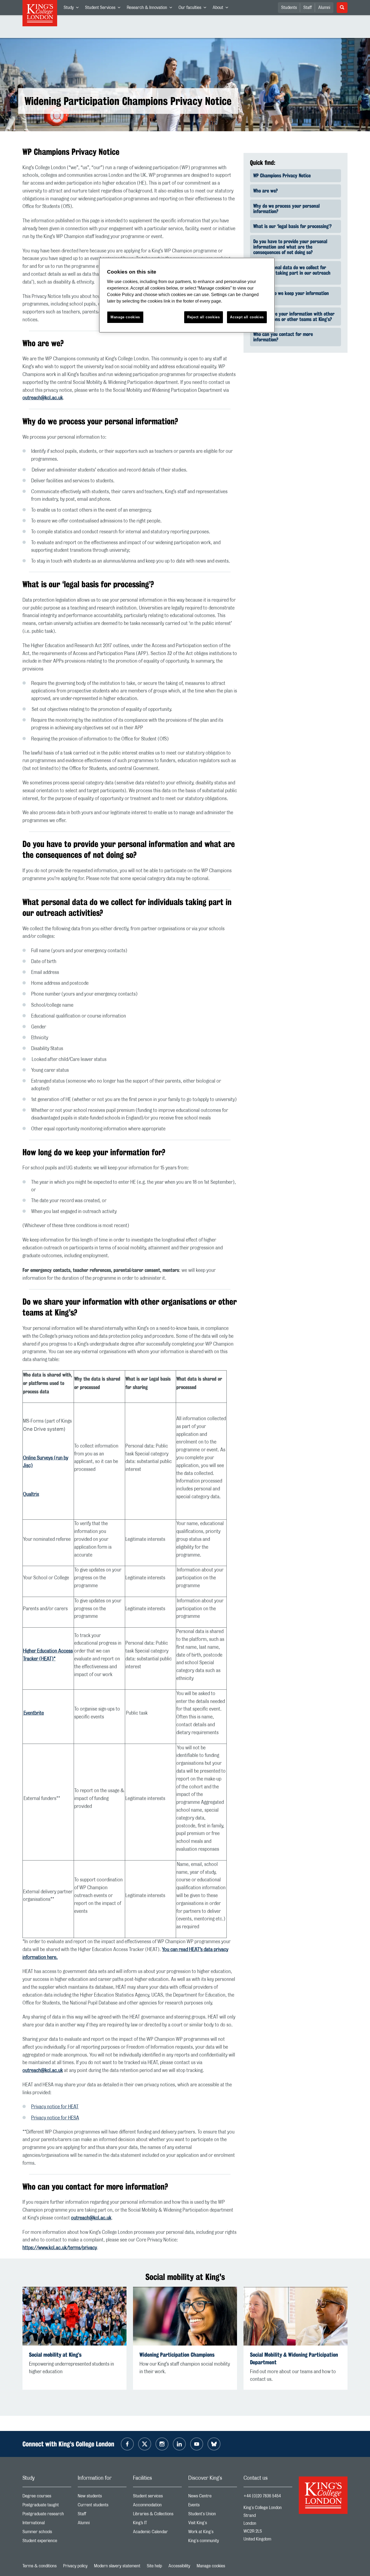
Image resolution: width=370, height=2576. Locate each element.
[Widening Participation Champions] (185, 2316)
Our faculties (194, 9)
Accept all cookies (247, 317)
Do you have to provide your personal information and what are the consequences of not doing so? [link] (290, 247)
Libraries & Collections (157, 2515)
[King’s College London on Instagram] (162, 2444)
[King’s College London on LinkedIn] (179, 2444)
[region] (187, 295)
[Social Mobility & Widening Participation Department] (296, 2316)
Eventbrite (33, 1713)
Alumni (324, 8)
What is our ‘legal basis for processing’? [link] (292, 226)
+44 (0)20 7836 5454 (262, 2496)
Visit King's (213, 2524)
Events (213, 2506)
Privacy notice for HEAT (55, 2107)
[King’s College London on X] (145, 2444)
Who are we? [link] (265, 191)
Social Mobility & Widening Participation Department (294, 2358)
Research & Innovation (151, 9)
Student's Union (213, 2515)
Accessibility (179, 2566)
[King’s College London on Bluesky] (214, 2444)
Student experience (47, 2542)
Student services (157, 2497)
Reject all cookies (204, 317)
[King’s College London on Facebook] (127, 2444)
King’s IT (157, 2524)
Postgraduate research (47, 2515)
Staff (308, 8)
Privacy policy (75, 2566)
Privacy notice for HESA (55, 2118)
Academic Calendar (157, 2533)
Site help (154, 2566)
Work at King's (213, 2533)
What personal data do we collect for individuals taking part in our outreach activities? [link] (292, 273)
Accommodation (157, 2506)
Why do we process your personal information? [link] (286, 208)
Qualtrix (31, 1494)
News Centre (213, 2497)
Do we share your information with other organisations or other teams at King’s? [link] (294, 316)
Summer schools (47, 2533)
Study (73, 9)
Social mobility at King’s (55, 2355)
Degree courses (47, 2497)
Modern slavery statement (117, 2566)
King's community (213, 2542)
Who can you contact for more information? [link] (283, 337)
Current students (102, 2506)
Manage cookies (211, 2566)
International (47, 2524)
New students (102, 2497)
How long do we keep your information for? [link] (291, 296)
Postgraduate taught (47, 2506)
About (222, 9)
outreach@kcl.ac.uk (43, 398)
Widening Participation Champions (177, 2355)
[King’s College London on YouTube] (197, 2444)
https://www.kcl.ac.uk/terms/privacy (60, 2248)
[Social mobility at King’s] (74, 2316)
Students (289, 8)
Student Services (104, 9)
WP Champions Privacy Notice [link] (282, 175)
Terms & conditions (40, 2566)
